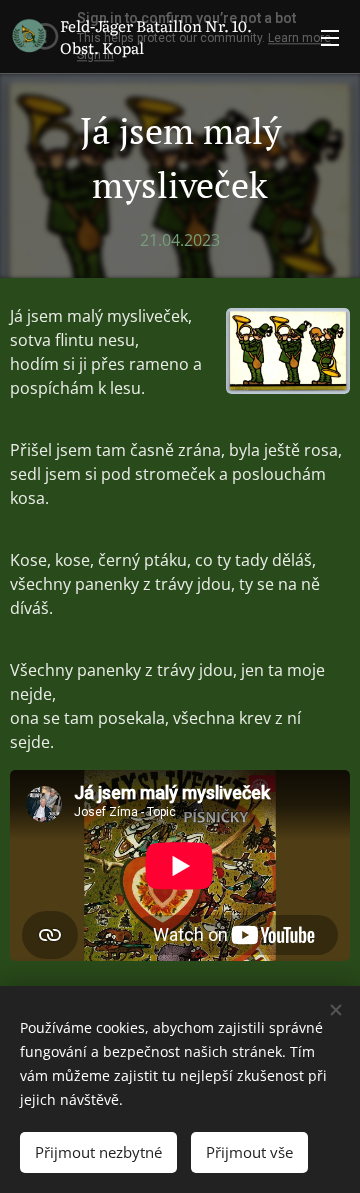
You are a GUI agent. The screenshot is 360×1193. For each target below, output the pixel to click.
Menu (330, 37)
